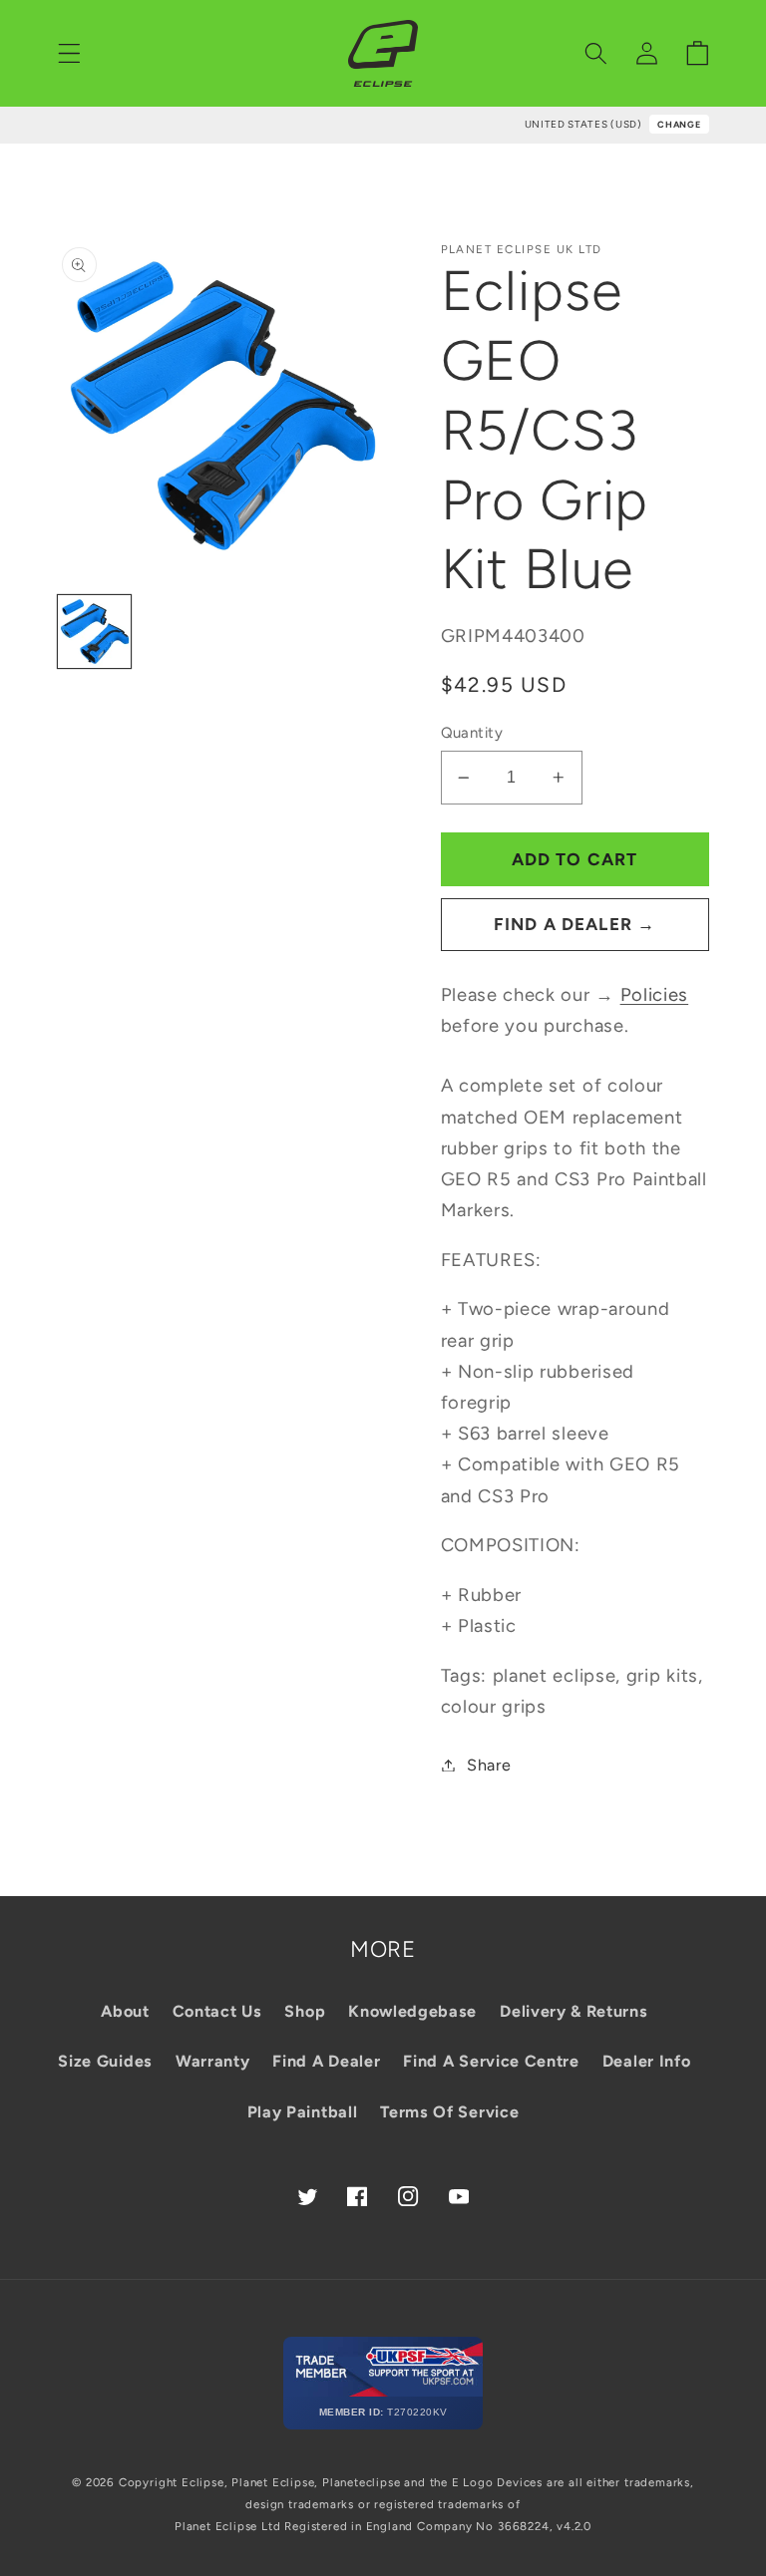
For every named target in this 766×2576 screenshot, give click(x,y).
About (125, 2011)
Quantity (472, 733)
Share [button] (489, 1765)
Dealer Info (647, 2061)
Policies (655, 995)
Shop (305, 2011)
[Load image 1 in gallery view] (94, 632)
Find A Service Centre (491, 2061)
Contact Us (217, 2011)
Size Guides (105, 2061)
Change (679, 124)
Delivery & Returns (574, 2011)
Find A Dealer (326, 2061)
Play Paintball (303, 2112)
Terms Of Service (449, 2112)
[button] (69, 53)
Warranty (213, 2061)
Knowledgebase (412, 2011)
